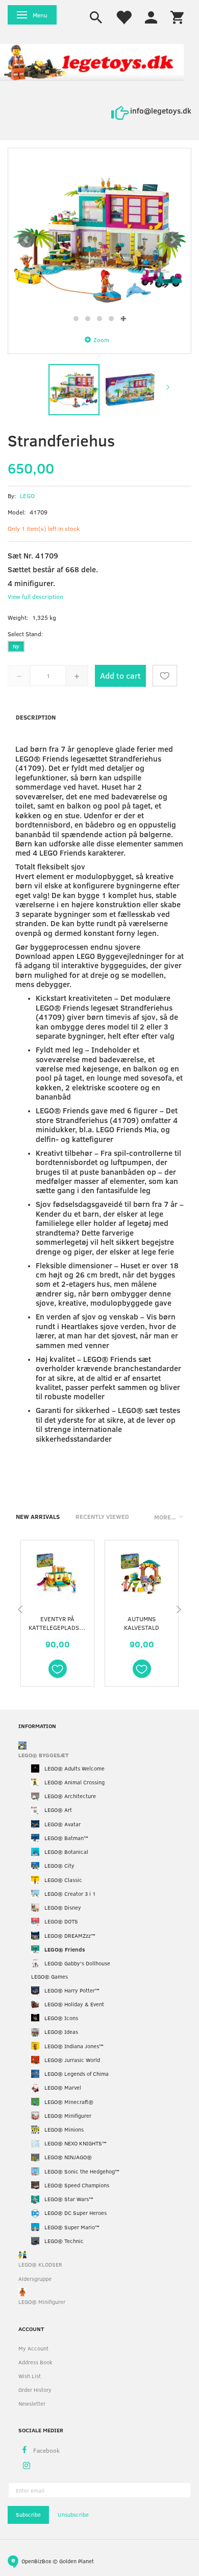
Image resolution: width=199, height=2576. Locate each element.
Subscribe (28, 2514)
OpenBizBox (36, 2561)
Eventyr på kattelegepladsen (57, 1623)
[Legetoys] (92, 62)
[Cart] (177, 16)
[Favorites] (123, 16)
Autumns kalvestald (142, 1623)
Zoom (101, 340)
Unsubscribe (73, 2514)
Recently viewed (102, 1516)
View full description (35, 596)
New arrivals (38, 1516)
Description (36, 717)
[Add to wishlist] (165, 676)
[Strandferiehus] (99, 240)
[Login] (151, 16)
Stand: (25, 634)
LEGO (27, 496)
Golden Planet (77, 2561)
